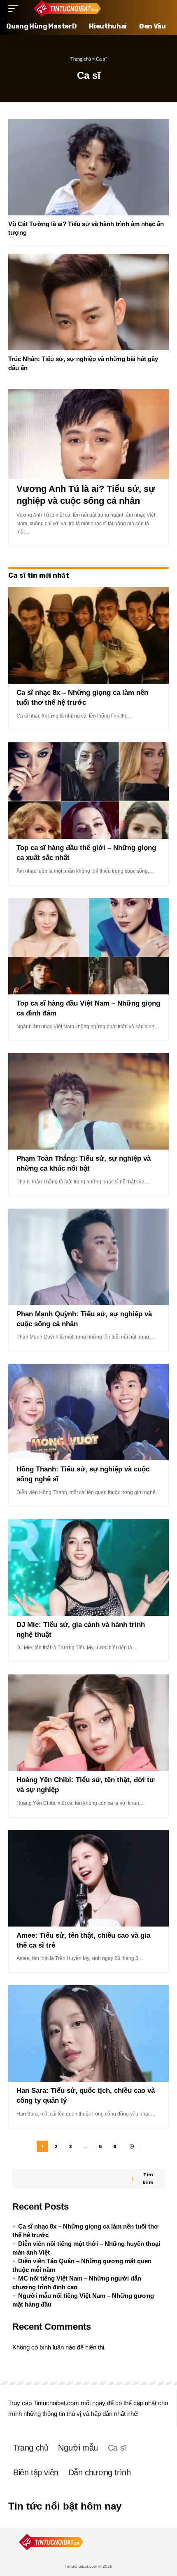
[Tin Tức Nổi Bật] (67, 9)
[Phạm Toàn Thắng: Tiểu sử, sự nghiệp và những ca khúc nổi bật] (88, 1101)
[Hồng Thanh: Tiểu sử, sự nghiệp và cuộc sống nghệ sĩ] (88, 1412)
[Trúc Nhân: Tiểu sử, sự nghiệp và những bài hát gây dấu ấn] (88, 302)
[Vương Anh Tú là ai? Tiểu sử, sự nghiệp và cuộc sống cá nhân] (88, 434)
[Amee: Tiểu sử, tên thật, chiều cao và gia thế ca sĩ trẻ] (88, 1878)
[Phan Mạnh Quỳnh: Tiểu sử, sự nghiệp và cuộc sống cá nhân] (88, 1257)
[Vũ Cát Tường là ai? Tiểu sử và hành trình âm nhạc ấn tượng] (88, 167)
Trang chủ (81, 59)
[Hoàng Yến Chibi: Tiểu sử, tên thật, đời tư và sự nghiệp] (88, 1723)
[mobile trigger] (15, 9)
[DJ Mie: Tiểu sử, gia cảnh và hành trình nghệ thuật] (88, 1568)
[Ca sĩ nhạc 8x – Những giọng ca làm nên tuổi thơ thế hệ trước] (88, 635)
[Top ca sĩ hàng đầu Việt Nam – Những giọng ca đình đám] (88, 946)
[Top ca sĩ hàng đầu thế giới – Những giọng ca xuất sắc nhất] (88, 791)
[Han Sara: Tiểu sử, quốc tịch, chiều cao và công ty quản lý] (88, 2033)
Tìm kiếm (148, 2178)
